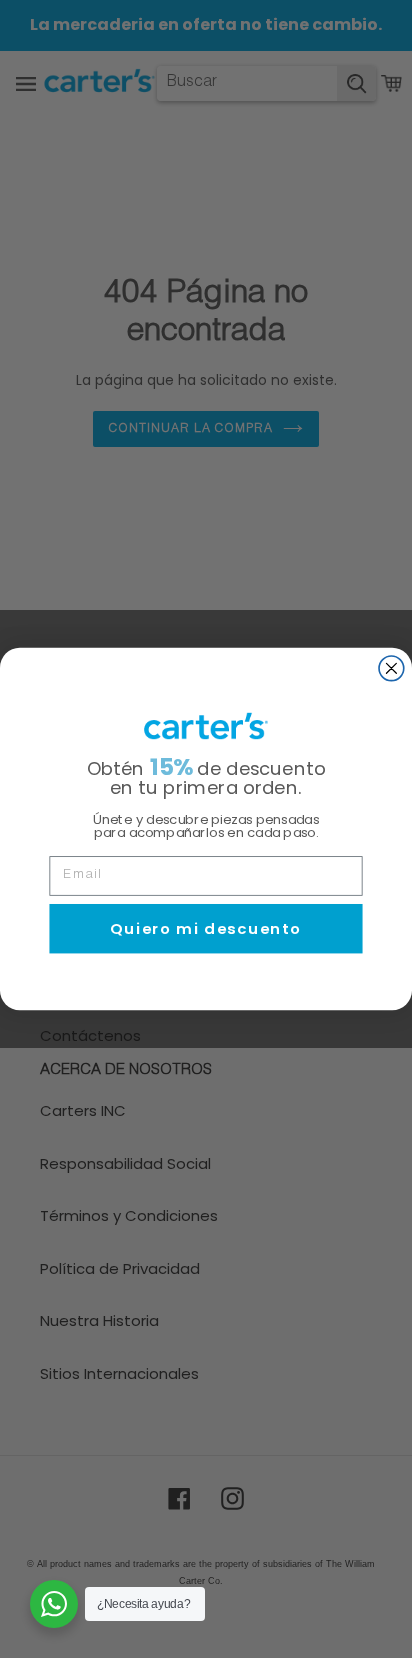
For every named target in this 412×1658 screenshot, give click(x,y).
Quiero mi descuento (205, 928)
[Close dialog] (391, 668)
